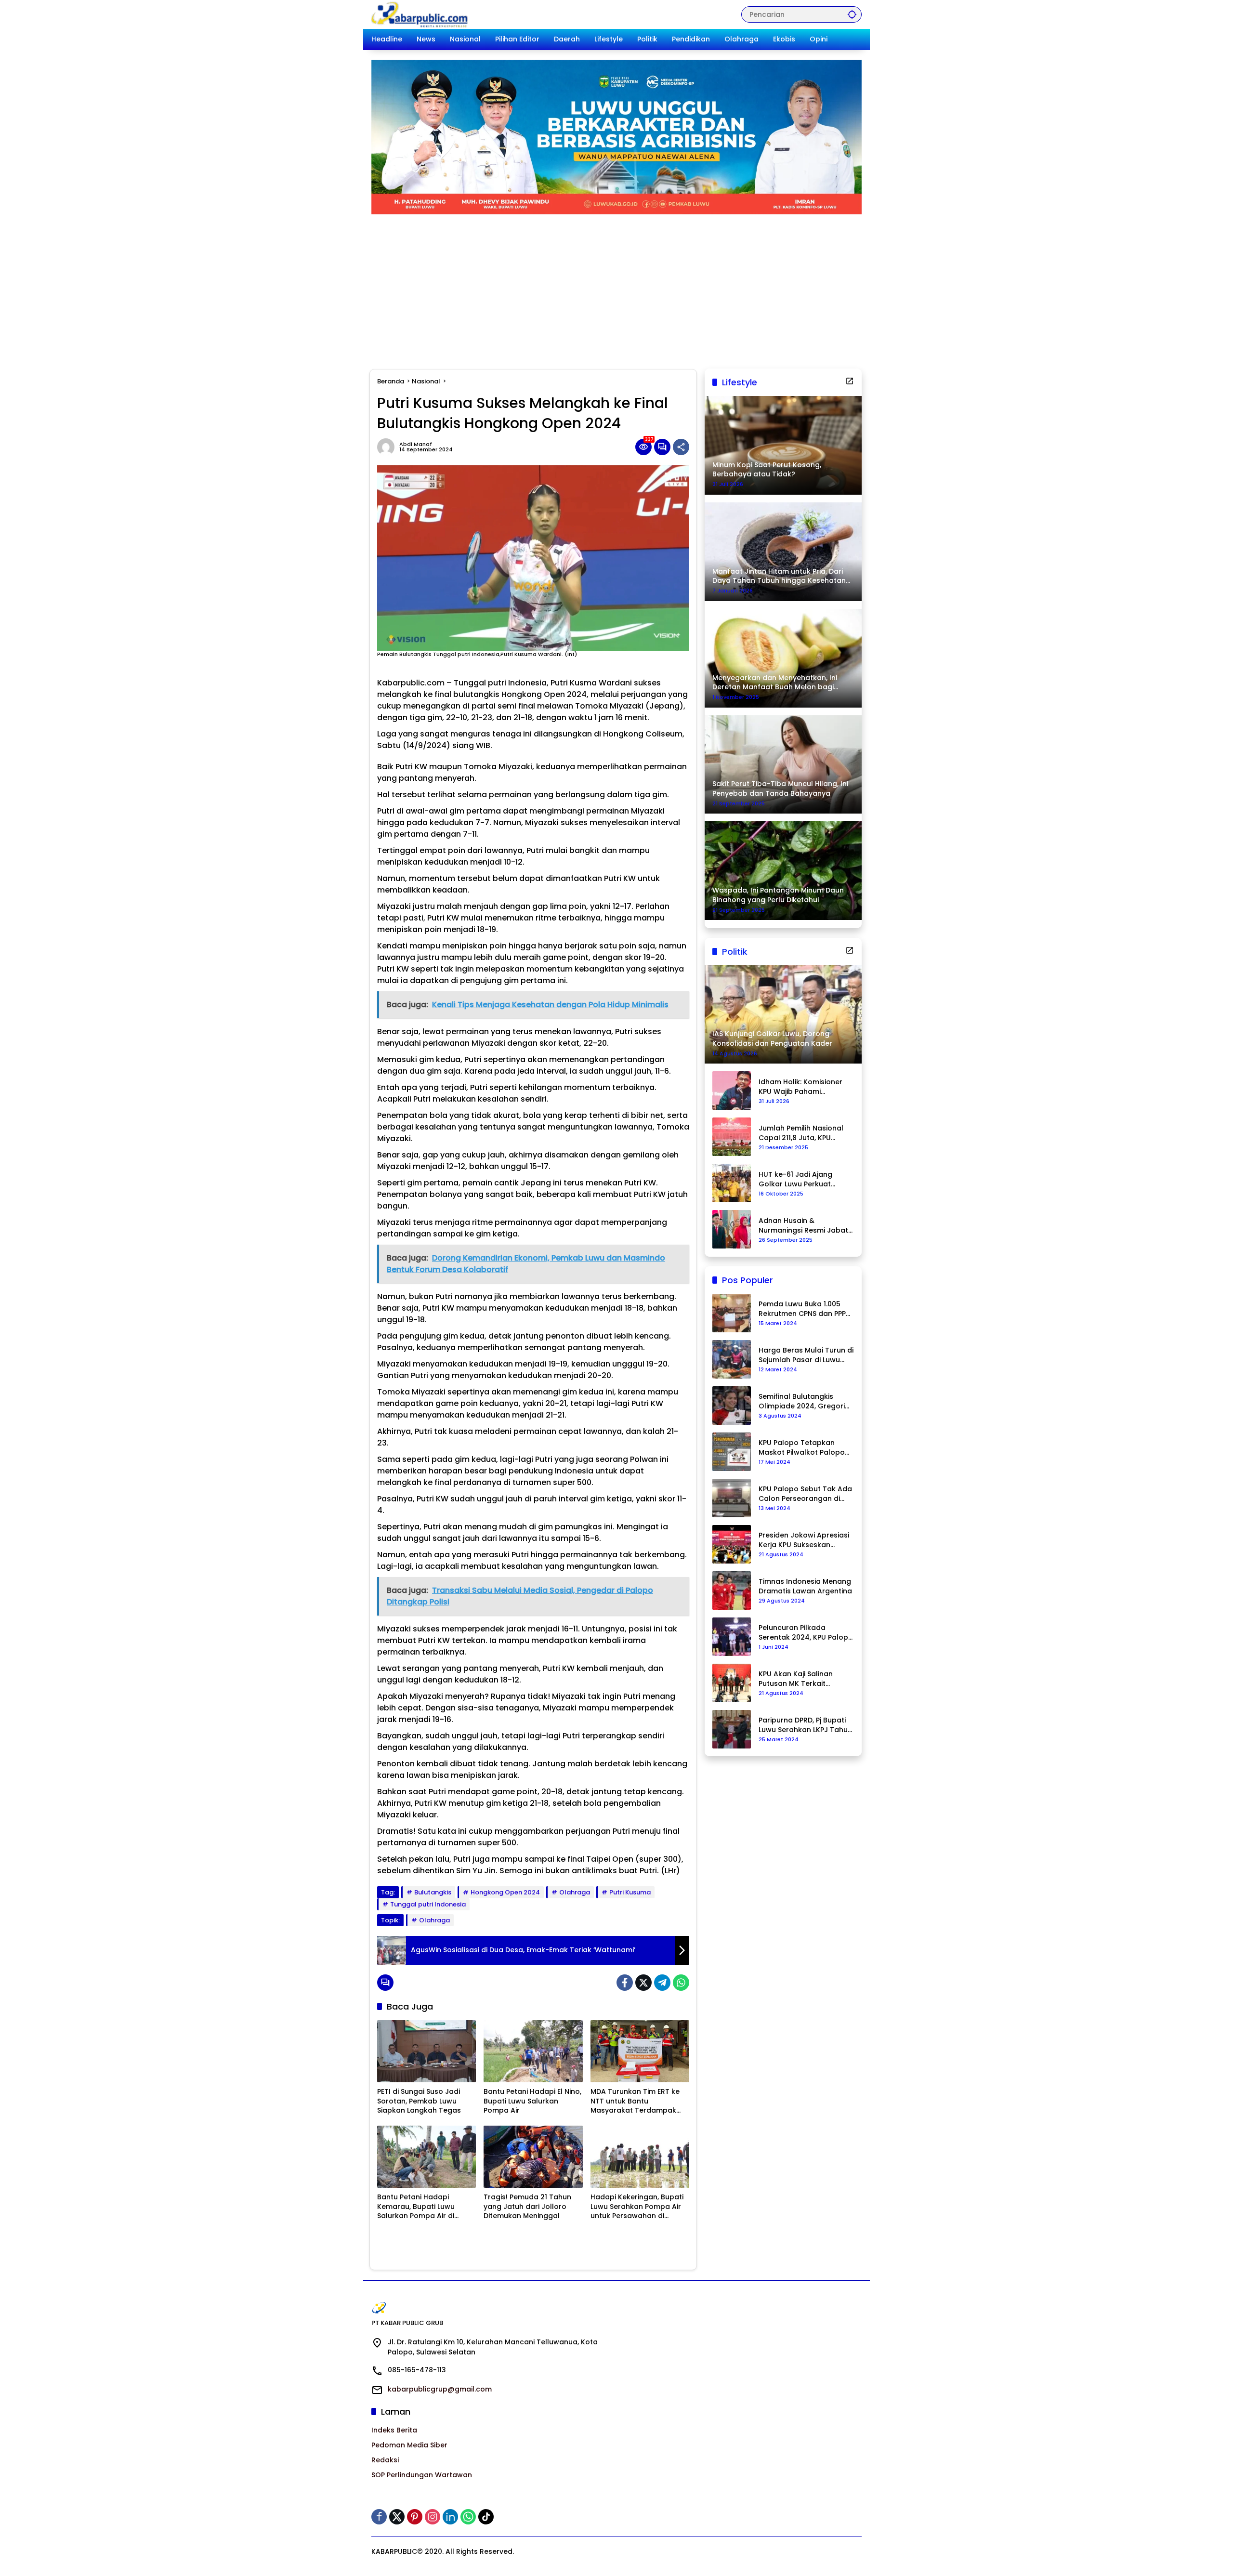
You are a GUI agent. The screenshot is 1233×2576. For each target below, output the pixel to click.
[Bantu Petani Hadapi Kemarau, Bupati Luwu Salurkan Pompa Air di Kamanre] (426, 2157)
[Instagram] (433, 2517)
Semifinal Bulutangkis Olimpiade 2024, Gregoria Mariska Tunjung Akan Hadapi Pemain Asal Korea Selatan (805, 1401)
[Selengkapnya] (850, 381)
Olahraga (575, 1892)
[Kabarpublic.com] (420, 14)
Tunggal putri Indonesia (428, 1904)
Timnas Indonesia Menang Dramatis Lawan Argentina (805, 1586)
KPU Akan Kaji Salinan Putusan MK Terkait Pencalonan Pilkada (796, 1679)
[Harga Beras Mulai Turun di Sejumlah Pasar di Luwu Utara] (732, 1359)
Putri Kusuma (630, 1892)
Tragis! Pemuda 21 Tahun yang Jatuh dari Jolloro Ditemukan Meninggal (527, 2207)
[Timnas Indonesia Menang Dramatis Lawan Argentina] (732, 1590)
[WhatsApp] (681, 1983)
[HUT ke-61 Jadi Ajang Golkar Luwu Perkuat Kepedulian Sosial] (732, 1183)
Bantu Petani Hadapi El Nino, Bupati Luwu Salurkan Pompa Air (532, 2101)
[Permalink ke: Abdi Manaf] (388, 447)
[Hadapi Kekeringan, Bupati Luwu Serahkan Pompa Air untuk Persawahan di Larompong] (640, 2157)
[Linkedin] (450, 2517)
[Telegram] (662, 1983)
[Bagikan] (681, 447)
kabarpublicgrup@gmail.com (440, 2389)
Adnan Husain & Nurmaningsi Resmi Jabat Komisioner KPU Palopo (803, 1226)
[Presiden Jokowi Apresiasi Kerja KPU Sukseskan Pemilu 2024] (732, 1544)
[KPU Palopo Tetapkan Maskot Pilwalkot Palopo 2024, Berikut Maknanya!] (732, 1452)
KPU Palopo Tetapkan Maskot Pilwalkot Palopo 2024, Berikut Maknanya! (802, 1448)
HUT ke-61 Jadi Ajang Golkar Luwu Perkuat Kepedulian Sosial (795, 1179)
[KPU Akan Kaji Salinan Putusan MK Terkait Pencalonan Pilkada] (732, 1683)
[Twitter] (643, 1983)
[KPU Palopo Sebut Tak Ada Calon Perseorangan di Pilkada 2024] (732, 1498)
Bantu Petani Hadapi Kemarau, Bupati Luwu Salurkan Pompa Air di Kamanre (416, 2207)
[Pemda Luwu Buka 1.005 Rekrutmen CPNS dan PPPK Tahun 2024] (732, 1313)
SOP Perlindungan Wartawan (422, 2475)
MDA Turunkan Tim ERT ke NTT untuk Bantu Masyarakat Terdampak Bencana (635, 2101)
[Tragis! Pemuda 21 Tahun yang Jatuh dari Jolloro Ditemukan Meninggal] (533, 2157)
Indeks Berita (394, 2430)
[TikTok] (486, 2517)
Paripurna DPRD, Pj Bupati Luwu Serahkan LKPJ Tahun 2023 (805, 1725)
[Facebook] (625, 1983)
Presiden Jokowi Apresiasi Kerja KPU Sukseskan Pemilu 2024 (804, 1540)
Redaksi (385, 2460)
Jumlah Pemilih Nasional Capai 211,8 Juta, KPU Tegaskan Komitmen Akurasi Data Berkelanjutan (801, 1133)
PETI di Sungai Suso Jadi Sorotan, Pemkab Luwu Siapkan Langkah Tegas (419, 2101)
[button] (852, 14)
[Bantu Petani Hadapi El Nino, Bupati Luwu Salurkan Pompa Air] (533, 2051)
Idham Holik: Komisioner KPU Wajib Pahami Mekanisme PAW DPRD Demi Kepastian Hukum (800, 1087)
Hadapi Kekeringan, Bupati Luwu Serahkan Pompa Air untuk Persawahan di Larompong (637, 2207)
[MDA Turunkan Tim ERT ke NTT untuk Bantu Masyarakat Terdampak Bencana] (640, 2051)
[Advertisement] (616, 287)
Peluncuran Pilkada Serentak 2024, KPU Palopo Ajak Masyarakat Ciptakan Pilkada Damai (806, 1633)
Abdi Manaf (416, 444)
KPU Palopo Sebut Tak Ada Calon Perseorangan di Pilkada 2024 (805, 1494)
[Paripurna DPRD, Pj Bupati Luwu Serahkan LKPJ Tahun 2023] (732, 1729)
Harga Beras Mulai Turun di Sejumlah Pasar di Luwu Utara (806, 1355)
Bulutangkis (433, 1892)
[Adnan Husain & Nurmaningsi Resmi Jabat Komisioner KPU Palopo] (732, 1229)
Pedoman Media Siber (409, 2445)
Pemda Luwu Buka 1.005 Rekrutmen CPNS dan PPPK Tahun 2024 (804, 1309)
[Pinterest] (415, 2517)
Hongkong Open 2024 (505, 1892)
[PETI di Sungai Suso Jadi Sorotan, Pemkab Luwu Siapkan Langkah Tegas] (426, 2051)
